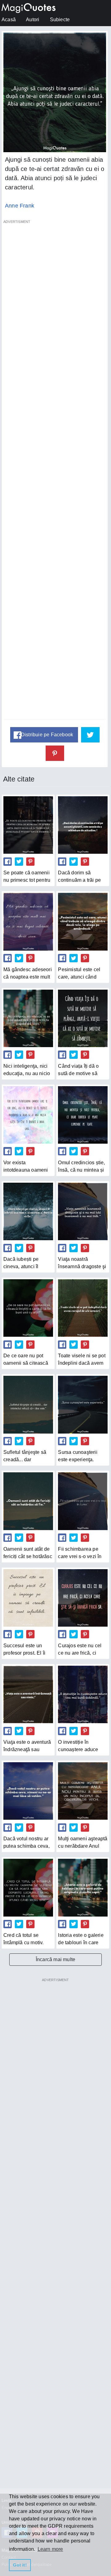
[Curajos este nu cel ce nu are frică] (83, 1598)
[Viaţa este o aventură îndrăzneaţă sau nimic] (28, 1694)
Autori (33, 20)
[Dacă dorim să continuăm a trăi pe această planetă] (83, 825)
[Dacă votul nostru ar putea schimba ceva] (28, 1791)
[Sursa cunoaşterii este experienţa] (83, 1405)
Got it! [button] (20, 2565)
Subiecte (60, 20)
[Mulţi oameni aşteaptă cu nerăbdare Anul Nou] (83, 1791)
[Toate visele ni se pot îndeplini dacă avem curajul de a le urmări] (83, 1308)
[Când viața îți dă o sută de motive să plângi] (83, 1018)
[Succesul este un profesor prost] (28, 1598)
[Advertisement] (55, 473)
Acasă (9, 20)
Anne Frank (20, 206)
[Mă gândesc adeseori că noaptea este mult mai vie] (28, 922)
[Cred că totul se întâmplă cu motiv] (28, 1887)
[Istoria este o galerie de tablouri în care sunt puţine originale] (83, 1887)
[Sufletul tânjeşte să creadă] (28, 1405)
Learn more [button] (50, 2549)
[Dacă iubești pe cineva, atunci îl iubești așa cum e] (28, 1211)
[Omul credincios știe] (83, 1115)
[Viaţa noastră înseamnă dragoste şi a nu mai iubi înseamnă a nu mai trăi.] (83, 1211)
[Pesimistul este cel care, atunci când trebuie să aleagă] (83, 922)
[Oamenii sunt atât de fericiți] (28, 1501)
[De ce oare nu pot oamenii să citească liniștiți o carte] (28, 1308)
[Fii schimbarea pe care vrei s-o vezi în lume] (83, 1501)
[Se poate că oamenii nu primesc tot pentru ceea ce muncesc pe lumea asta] (28, 825)
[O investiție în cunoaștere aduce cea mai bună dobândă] (83, 1694)
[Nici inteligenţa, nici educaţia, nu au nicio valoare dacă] (28, 1018)
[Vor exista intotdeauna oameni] (28, 1115)
